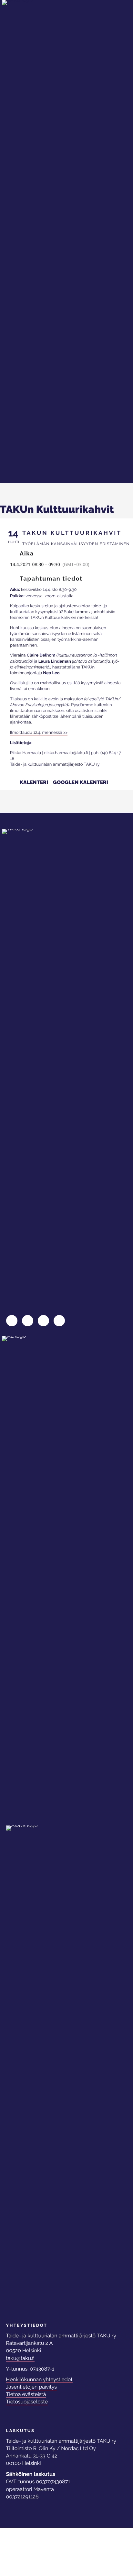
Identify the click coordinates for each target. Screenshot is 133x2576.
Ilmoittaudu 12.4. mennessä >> (39, 733)
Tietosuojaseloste (27, 2402)
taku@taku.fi (20, 2358)
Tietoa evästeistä (26, 2394)
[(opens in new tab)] (31, 1577)
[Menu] (112, 14)
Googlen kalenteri (81, 782)
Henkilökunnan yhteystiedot (39, 2379)
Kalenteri (34, 782)
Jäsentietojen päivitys (32, 2387)
